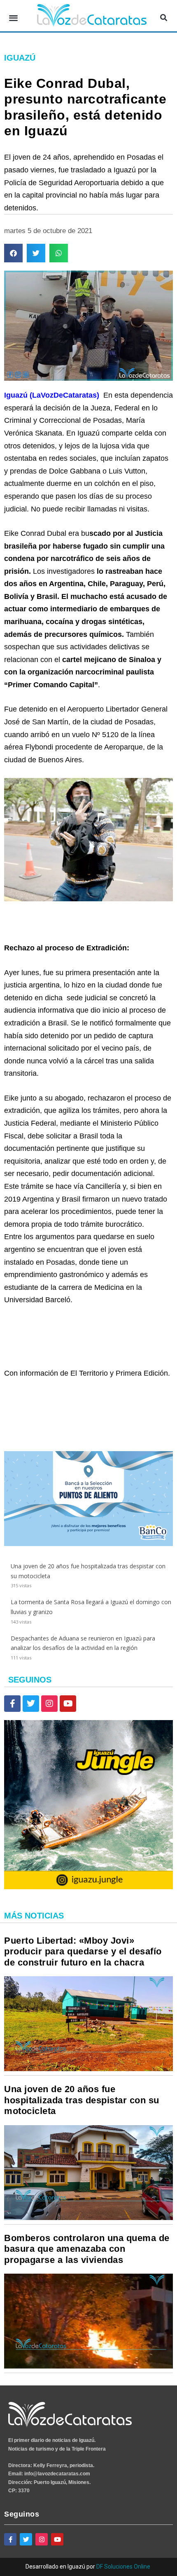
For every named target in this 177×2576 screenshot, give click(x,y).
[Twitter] (31, 1704)
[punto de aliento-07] (88, 1544)
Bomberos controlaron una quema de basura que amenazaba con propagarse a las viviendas (87, 2249)
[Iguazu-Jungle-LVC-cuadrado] (88, 1887)
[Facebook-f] (12, 1704)
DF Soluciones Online (123, 2567)
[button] (13, 18)
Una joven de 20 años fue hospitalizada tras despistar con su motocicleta (82, 2100)
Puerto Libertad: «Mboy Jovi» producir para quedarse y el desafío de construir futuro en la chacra (83, 1951)
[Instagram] (49, 1704)
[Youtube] (68, 1704)
